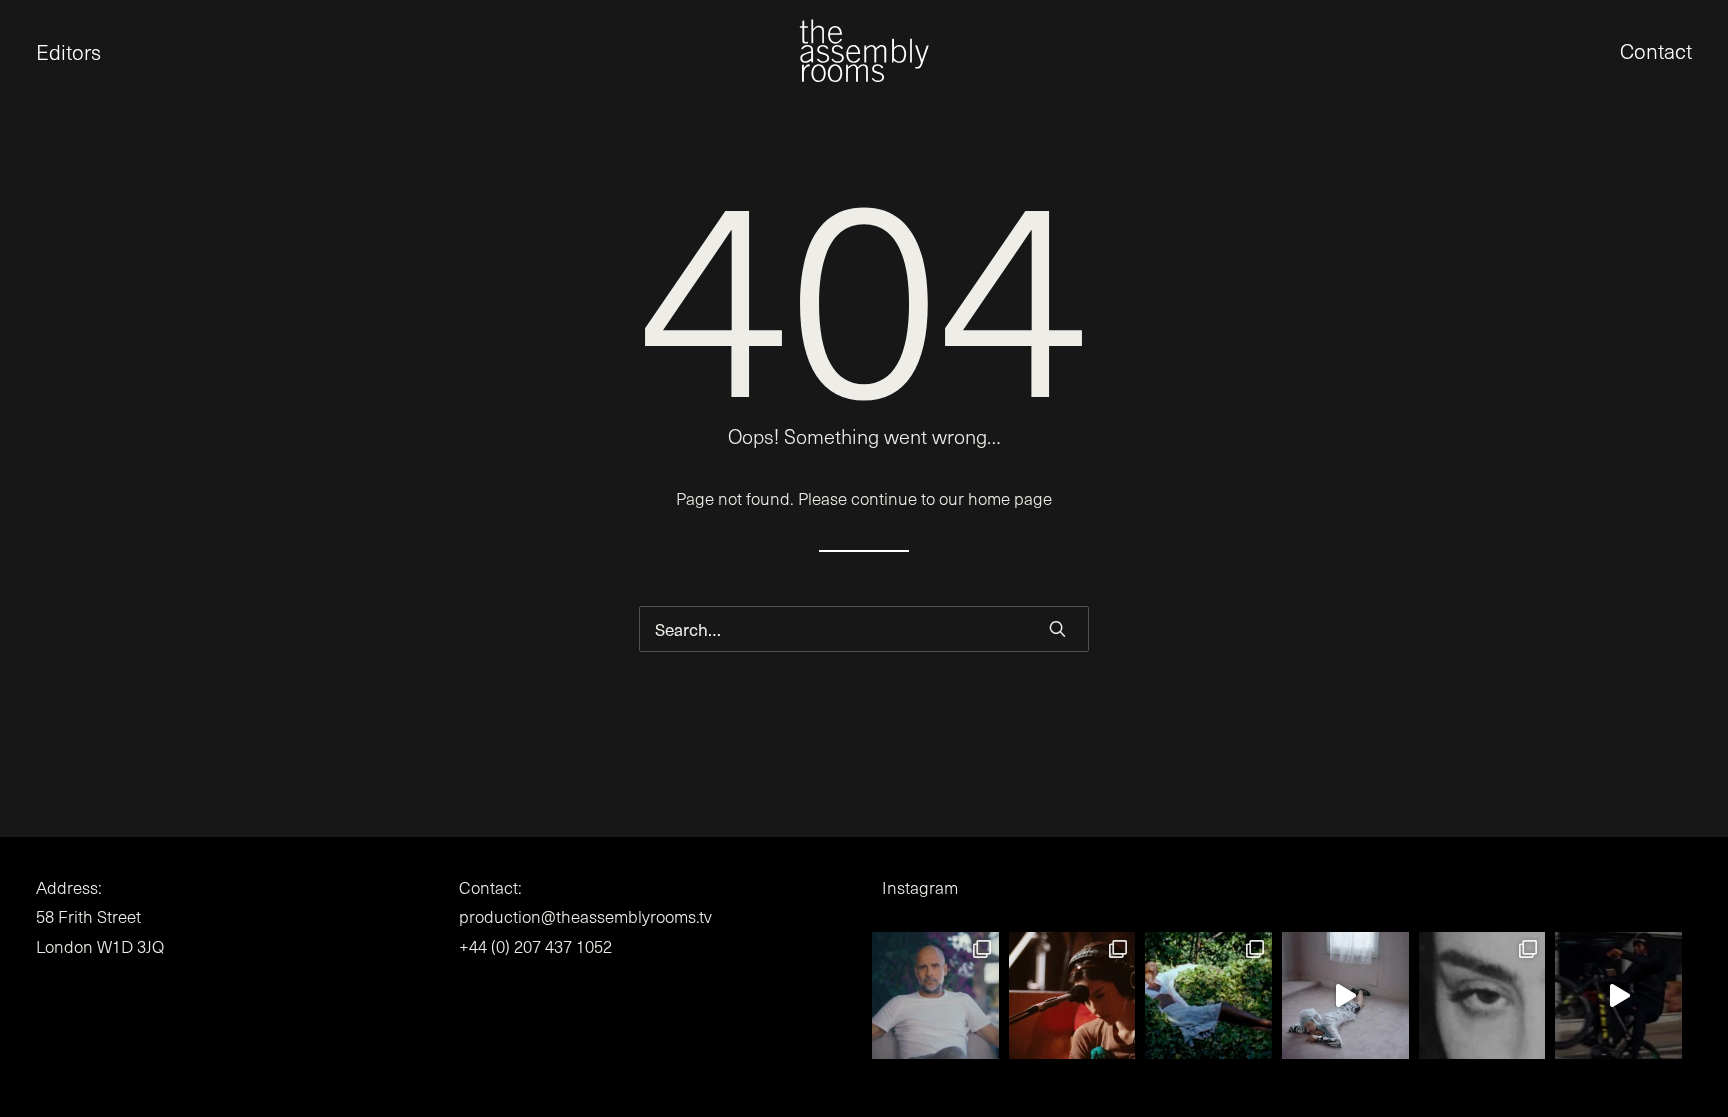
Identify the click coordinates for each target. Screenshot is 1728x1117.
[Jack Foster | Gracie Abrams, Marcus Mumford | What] (1072, 995)
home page (1010, 498)
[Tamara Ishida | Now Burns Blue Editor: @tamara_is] (1618, 995)
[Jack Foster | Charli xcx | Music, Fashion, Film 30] (1482, 995)
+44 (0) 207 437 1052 (535, 946)
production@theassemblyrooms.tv (585, 916)
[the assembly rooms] (864, 50)
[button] (36, 50)
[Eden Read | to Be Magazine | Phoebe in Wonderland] (1345, 995)
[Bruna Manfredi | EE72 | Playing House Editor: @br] (1208, 995)
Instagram (920, 887)
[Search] (864, 629)
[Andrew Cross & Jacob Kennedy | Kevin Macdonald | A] (935, 995)
